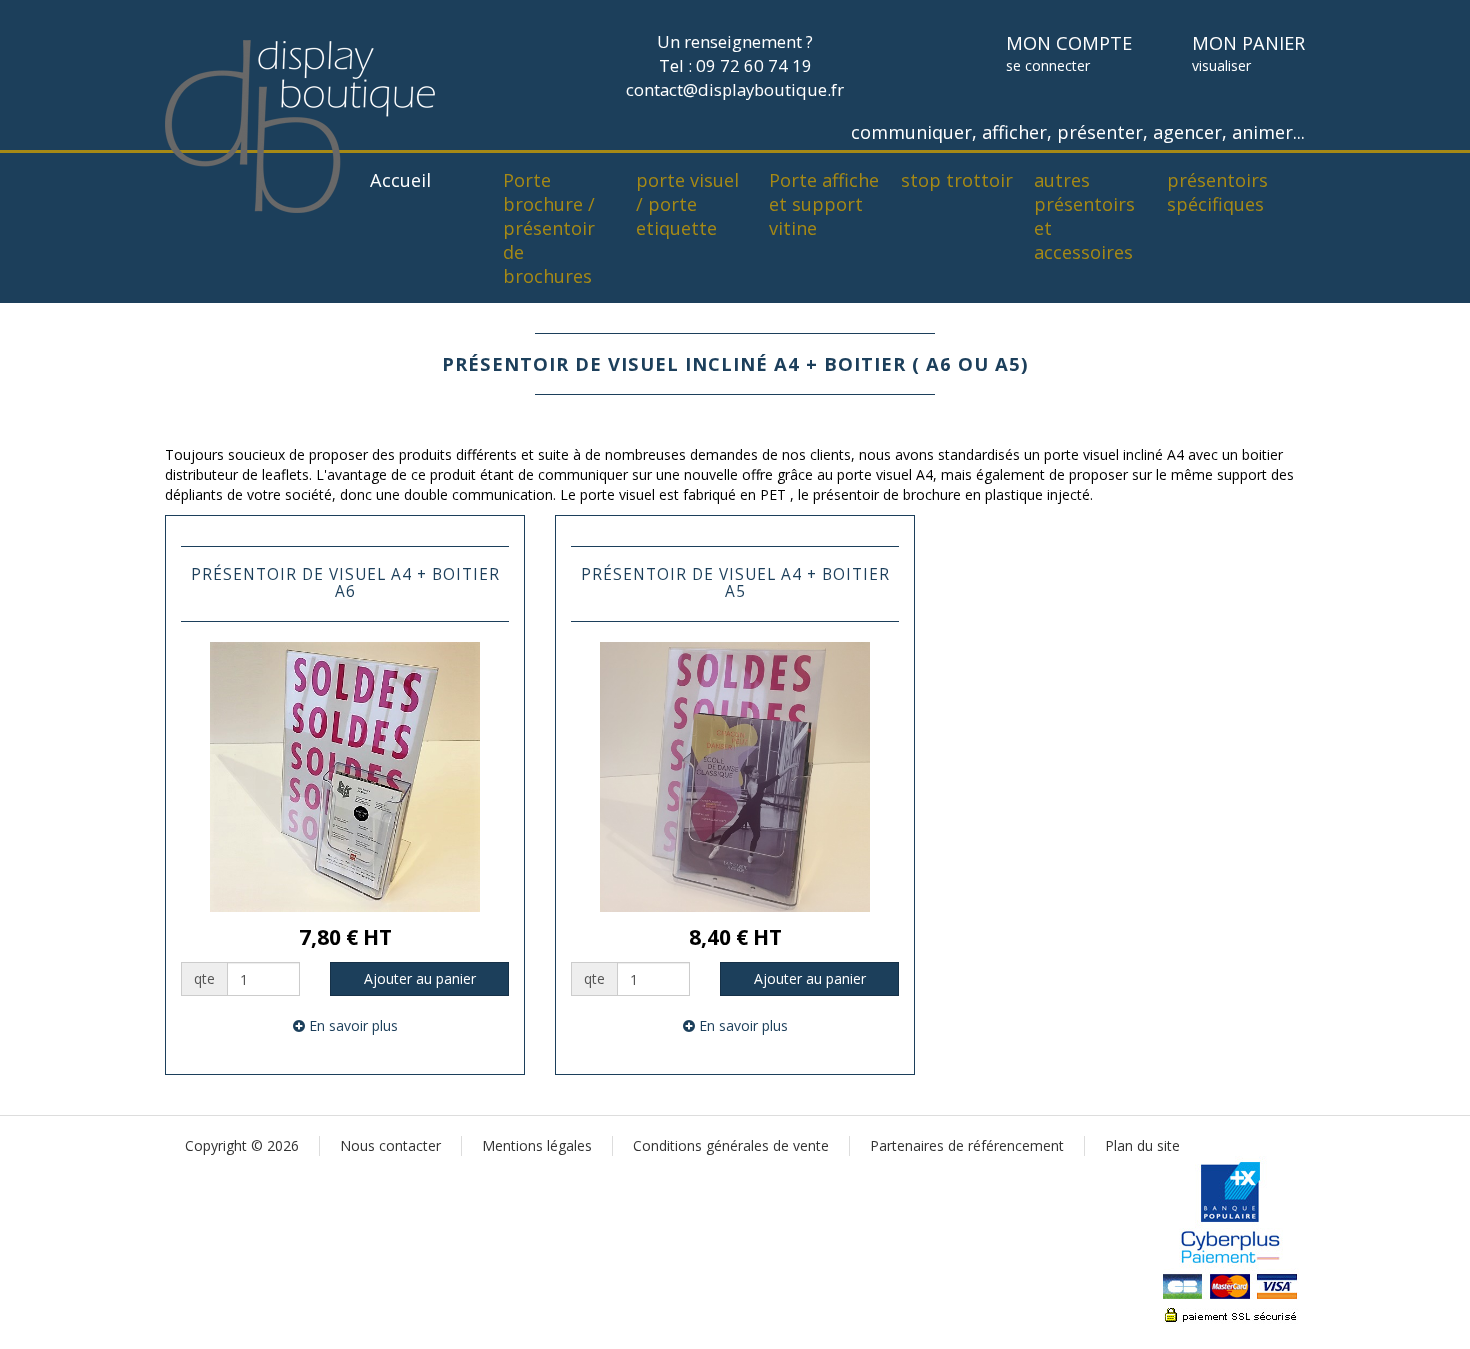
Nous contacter (390, 1145)
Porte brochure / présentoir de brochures (549, 228)
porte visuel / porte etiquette (687, 204)
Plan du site (1142, 1145)
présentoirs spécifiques (1217, 192)
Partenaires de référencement (967, 1145)
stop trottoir (957, 180)
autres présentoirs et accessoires (1084, 216)
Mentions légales (537, 1145)
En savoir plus (351, 1025)
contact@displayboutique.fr (735, 89)
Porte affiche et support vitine (824, 204)
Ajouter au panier (420, 978)
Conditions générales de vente (731, 1145)
